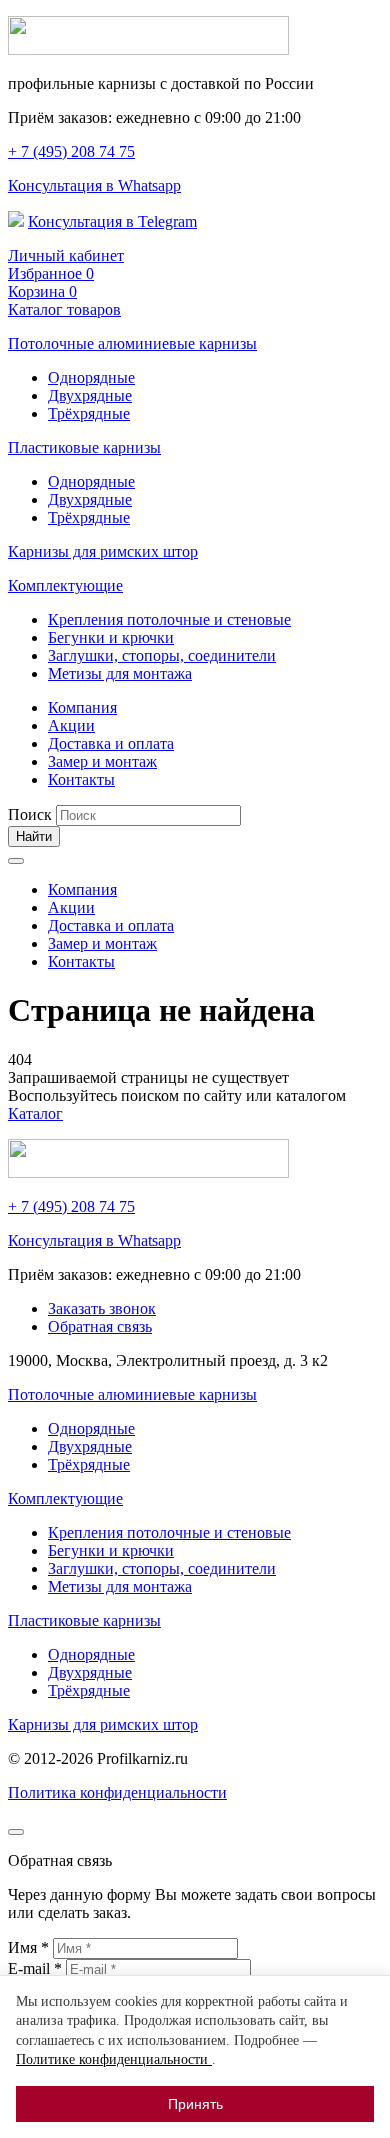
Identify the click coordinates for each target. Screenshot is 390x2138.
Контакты (81, 779)
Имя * (30, 1947)
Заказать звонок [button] (102, 1308)
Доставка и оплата (111, 743)
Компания (82, 707)
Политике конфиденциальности (114, 2059)
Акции (71, 725)
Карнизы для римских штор (103, 551)
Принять (195, 2104)
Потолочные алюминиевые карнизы (132, 343)
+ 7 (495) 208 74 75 (71, 151)
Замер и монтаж (102, 761)
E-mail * (37, 1968)
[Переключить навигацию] (16, 861)
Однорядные (91, 377)
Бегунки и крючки (111, 637)
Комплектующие (65, 585)
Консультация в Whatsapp (94, 185)
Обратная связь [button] (100, 1326)
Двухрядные (90, 395)
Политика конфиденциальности (117, 1792)
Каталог (35, 1113)
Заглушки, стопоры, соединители (162, 655)
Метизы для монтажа (120, 673)
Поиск (30, 814)
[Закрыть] (16, 1832)
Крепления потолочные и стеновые (169, 619)
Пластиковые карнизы (84, 447)
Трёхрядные (89, 413)
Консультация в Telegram (112, 221)
